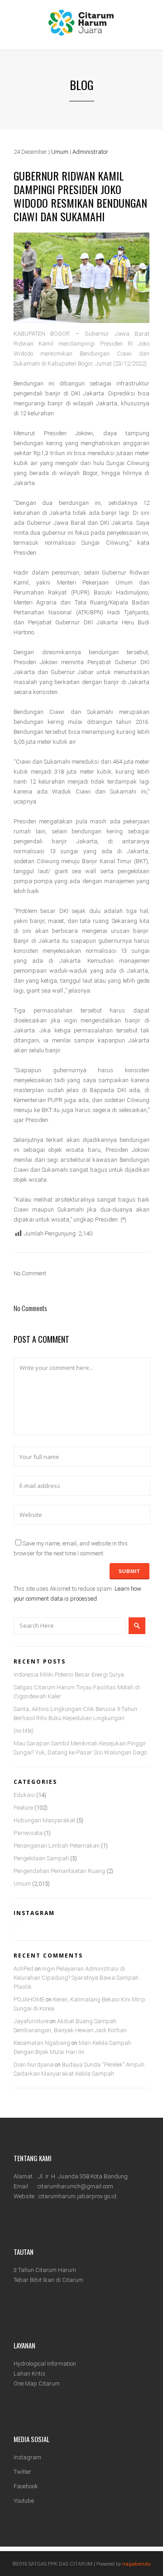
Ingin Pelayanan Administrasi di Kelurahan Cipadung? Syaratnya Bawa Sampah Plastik (76, 1978)
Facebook (26, 2486)
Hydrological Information (45, 2364)
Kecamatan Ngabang (42, 2043)
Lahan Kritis (29, 2374)
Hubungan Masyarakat (44, 1820)
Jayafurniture (31, 2021)
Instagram (27, 2457)
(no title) (24, 1731)
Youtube (24, 2501)
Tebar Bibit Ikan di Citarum (48, 2280)
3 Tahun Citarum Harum (45, 2270)
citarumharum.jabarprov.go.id (77, 2196)
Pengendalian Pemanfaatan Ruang (59, 1871)
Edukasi (24, 1795)
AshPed (24, 1969)
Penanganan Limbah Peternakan (57, 1846)
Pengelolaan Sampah (41, 1858)
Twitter (22, 2472)
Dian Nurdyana (34, 2065)
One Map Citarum (37, 2384)
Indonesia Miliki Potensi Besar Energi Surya (69, 1675)
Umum (60, 152)
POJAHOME (29, 1999)
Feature (23, 1808)
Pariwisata (28, 1833)
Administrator (90, 152)
